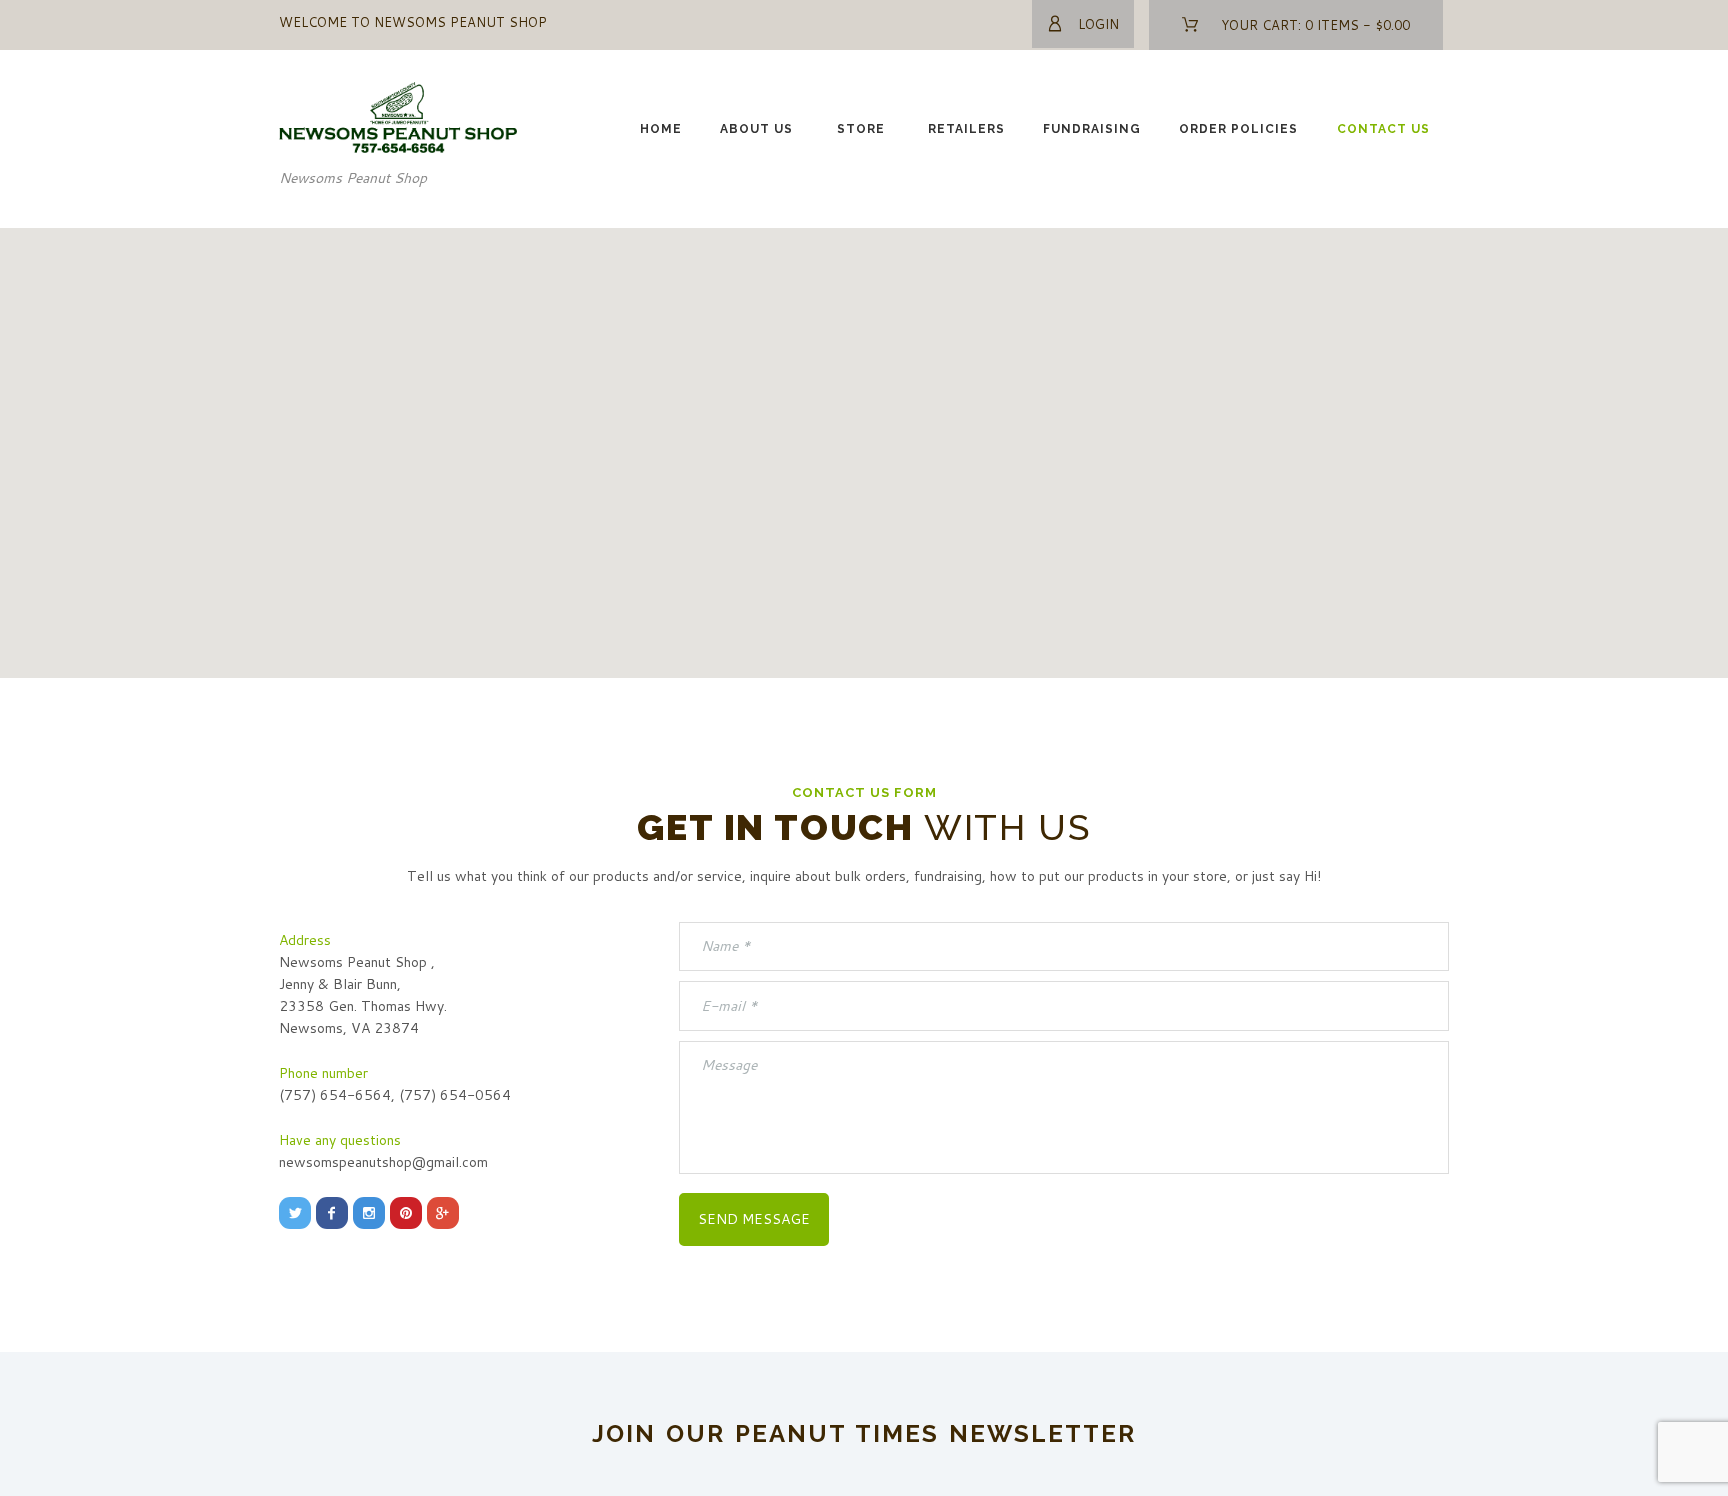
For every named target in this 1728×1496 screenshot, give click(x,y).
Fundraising (1092, 129)
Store (861, 129)
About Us (756, 129)
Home (661, 129)
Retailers (966, 129)
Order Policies (1238, 129)
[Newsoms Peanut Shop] (399, 93)
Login (1098, 24)
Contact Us (1383, 129)
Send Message (754, 1219)
